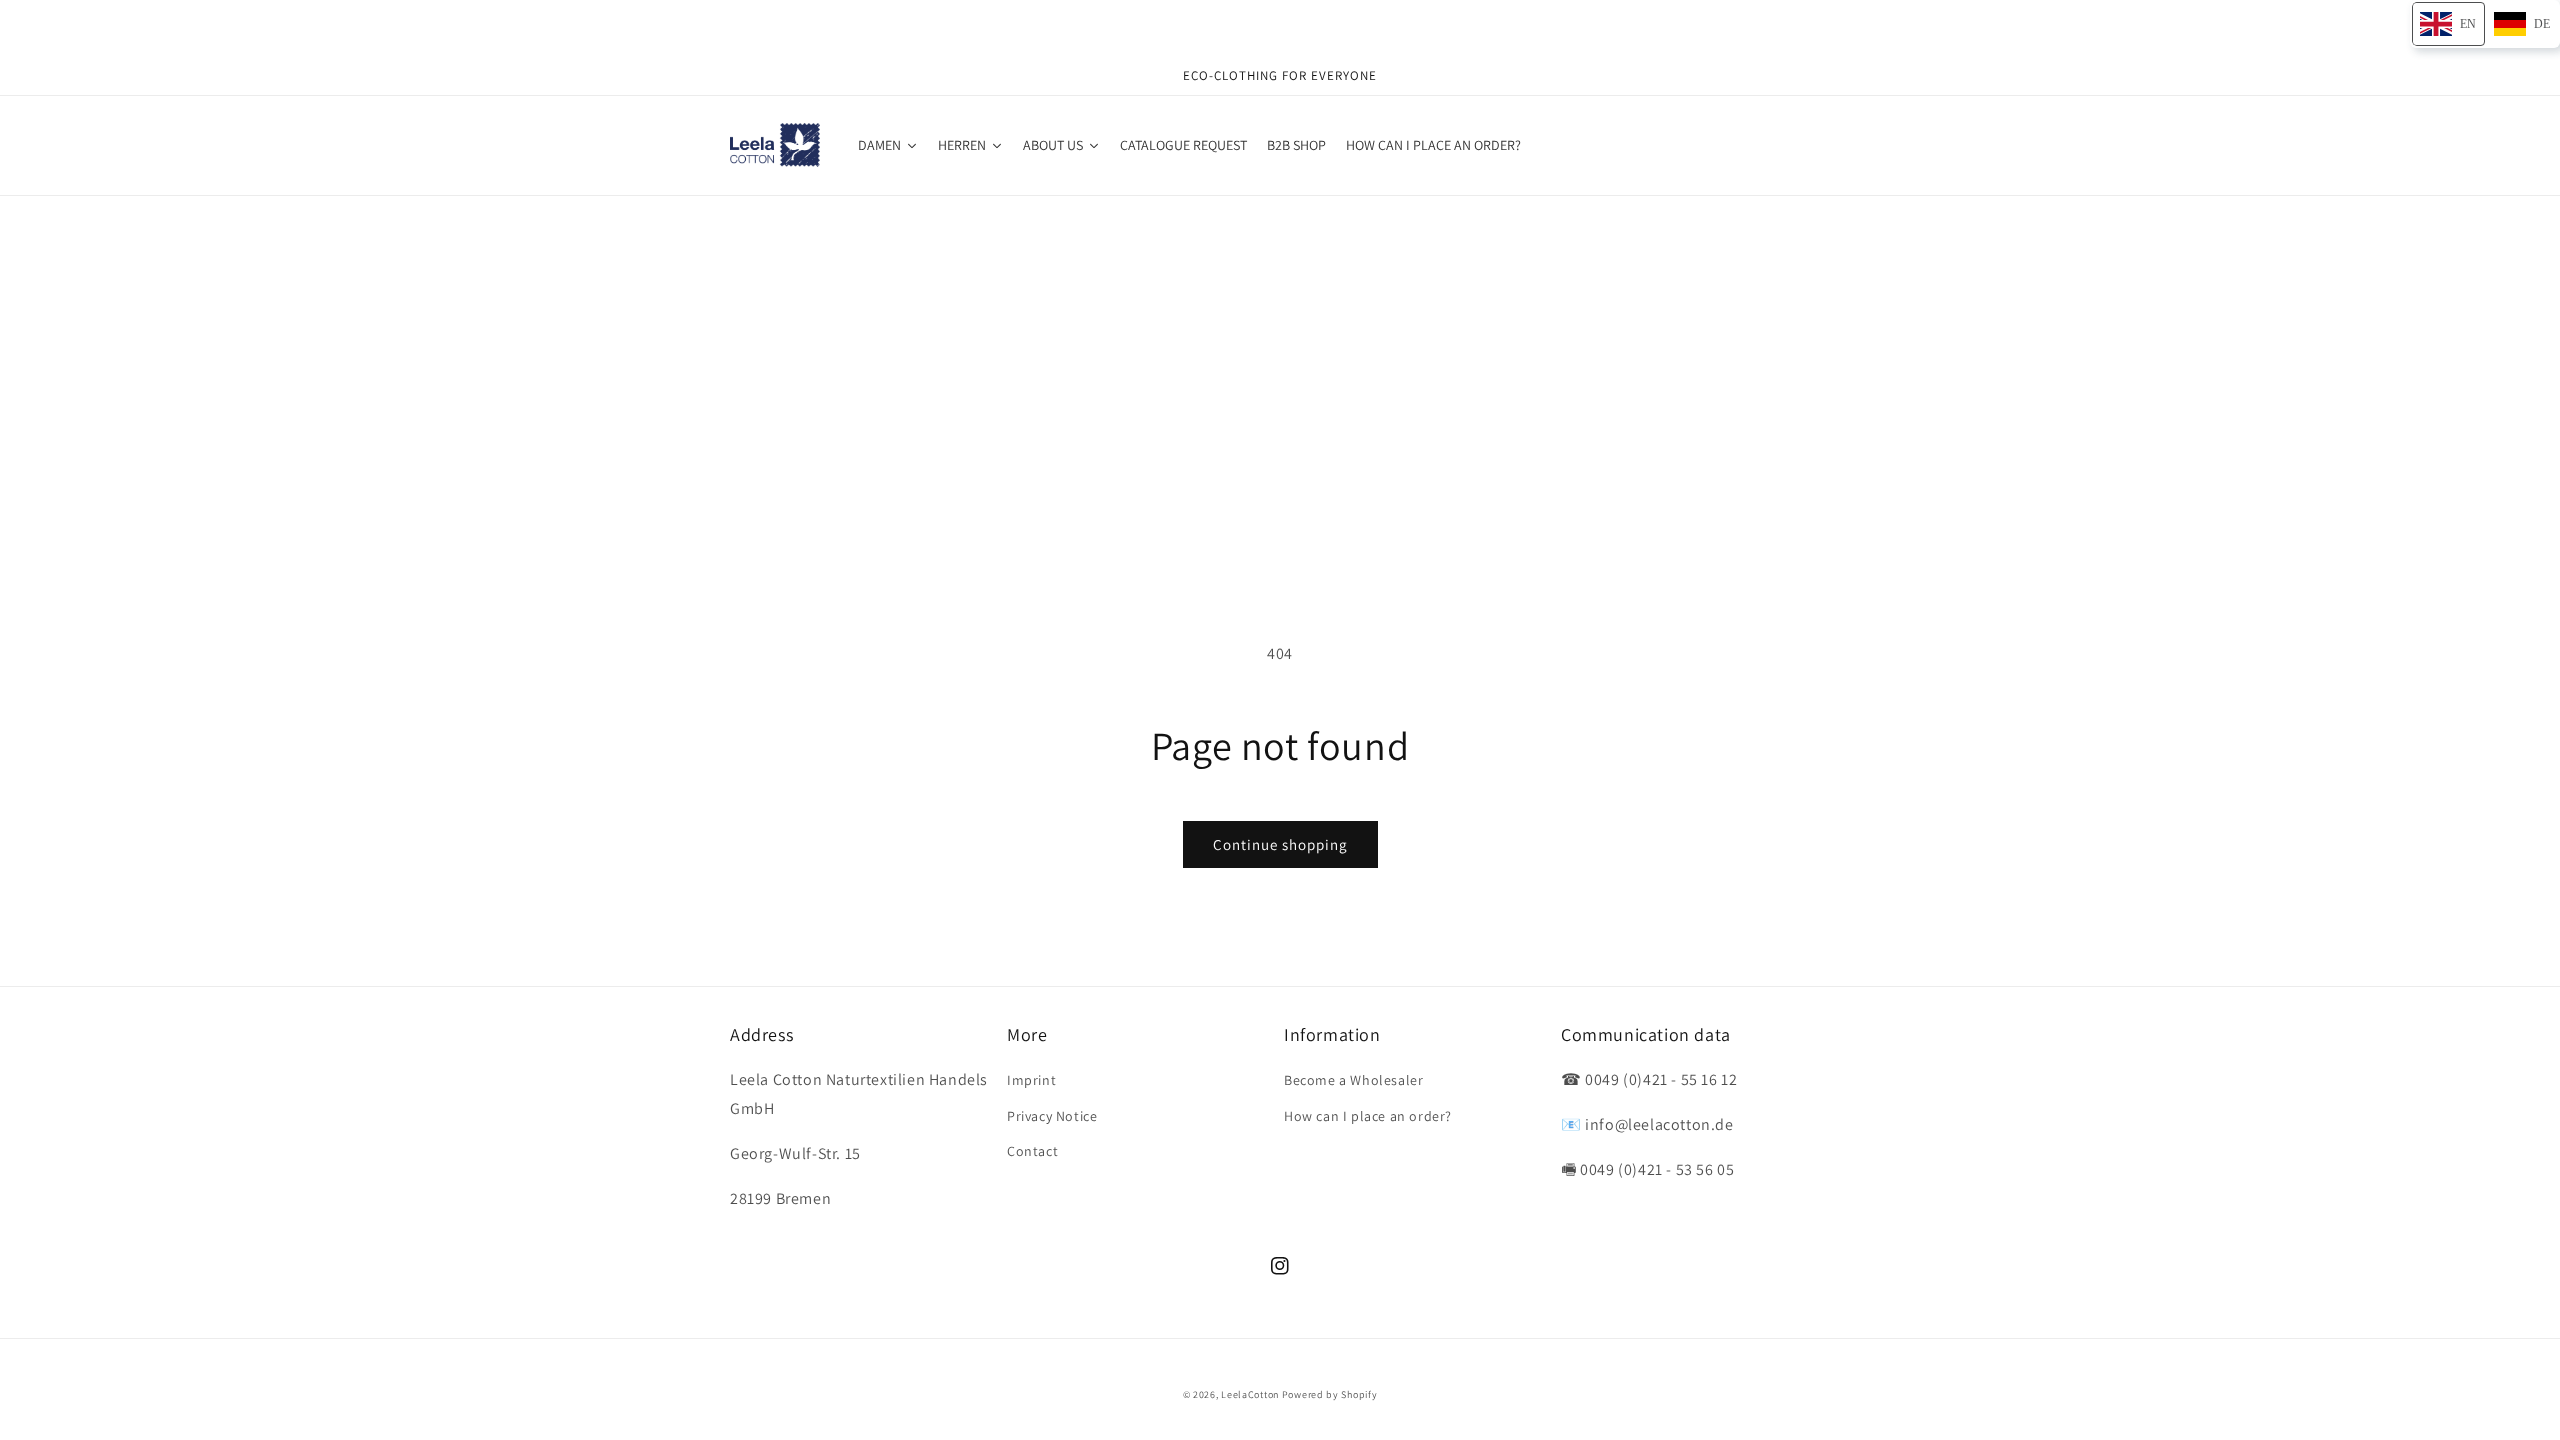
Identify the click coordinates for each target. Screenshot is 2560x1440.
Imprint (1031, 1080)
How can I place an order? (1368, 1116)
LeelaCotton (1250, 1394)
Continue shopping (1280, 844)
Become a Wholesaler (1353, 1080)
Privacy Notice (1052, 1116)
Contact (1032, 1151)
